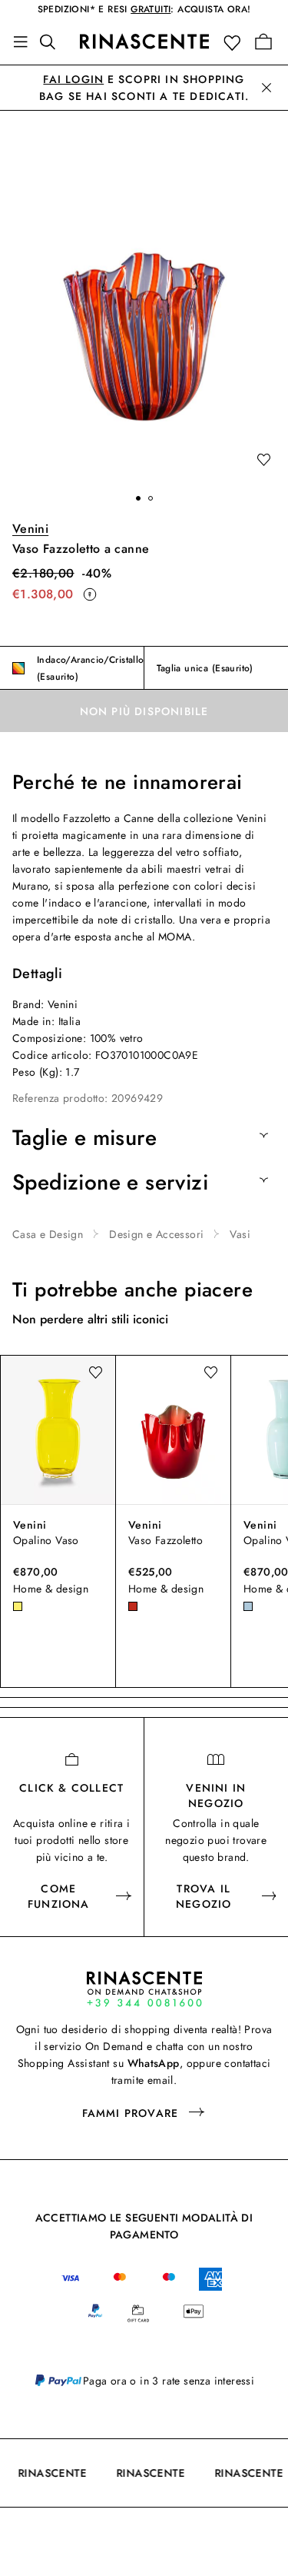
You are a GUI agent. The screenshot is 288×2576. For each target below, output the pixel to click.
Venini (30, 529)
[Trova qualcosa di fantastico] (52, 42)
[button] (235, 42)
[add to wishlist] (263, 461)
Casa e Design (48, 1234)
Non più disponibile (144, 711)
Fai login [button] (73, 79)
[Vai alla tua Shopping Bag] (263, 42)
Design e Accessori (156, 1234)
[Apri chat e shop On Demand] (144, 1989)
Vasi (240, 1234)
